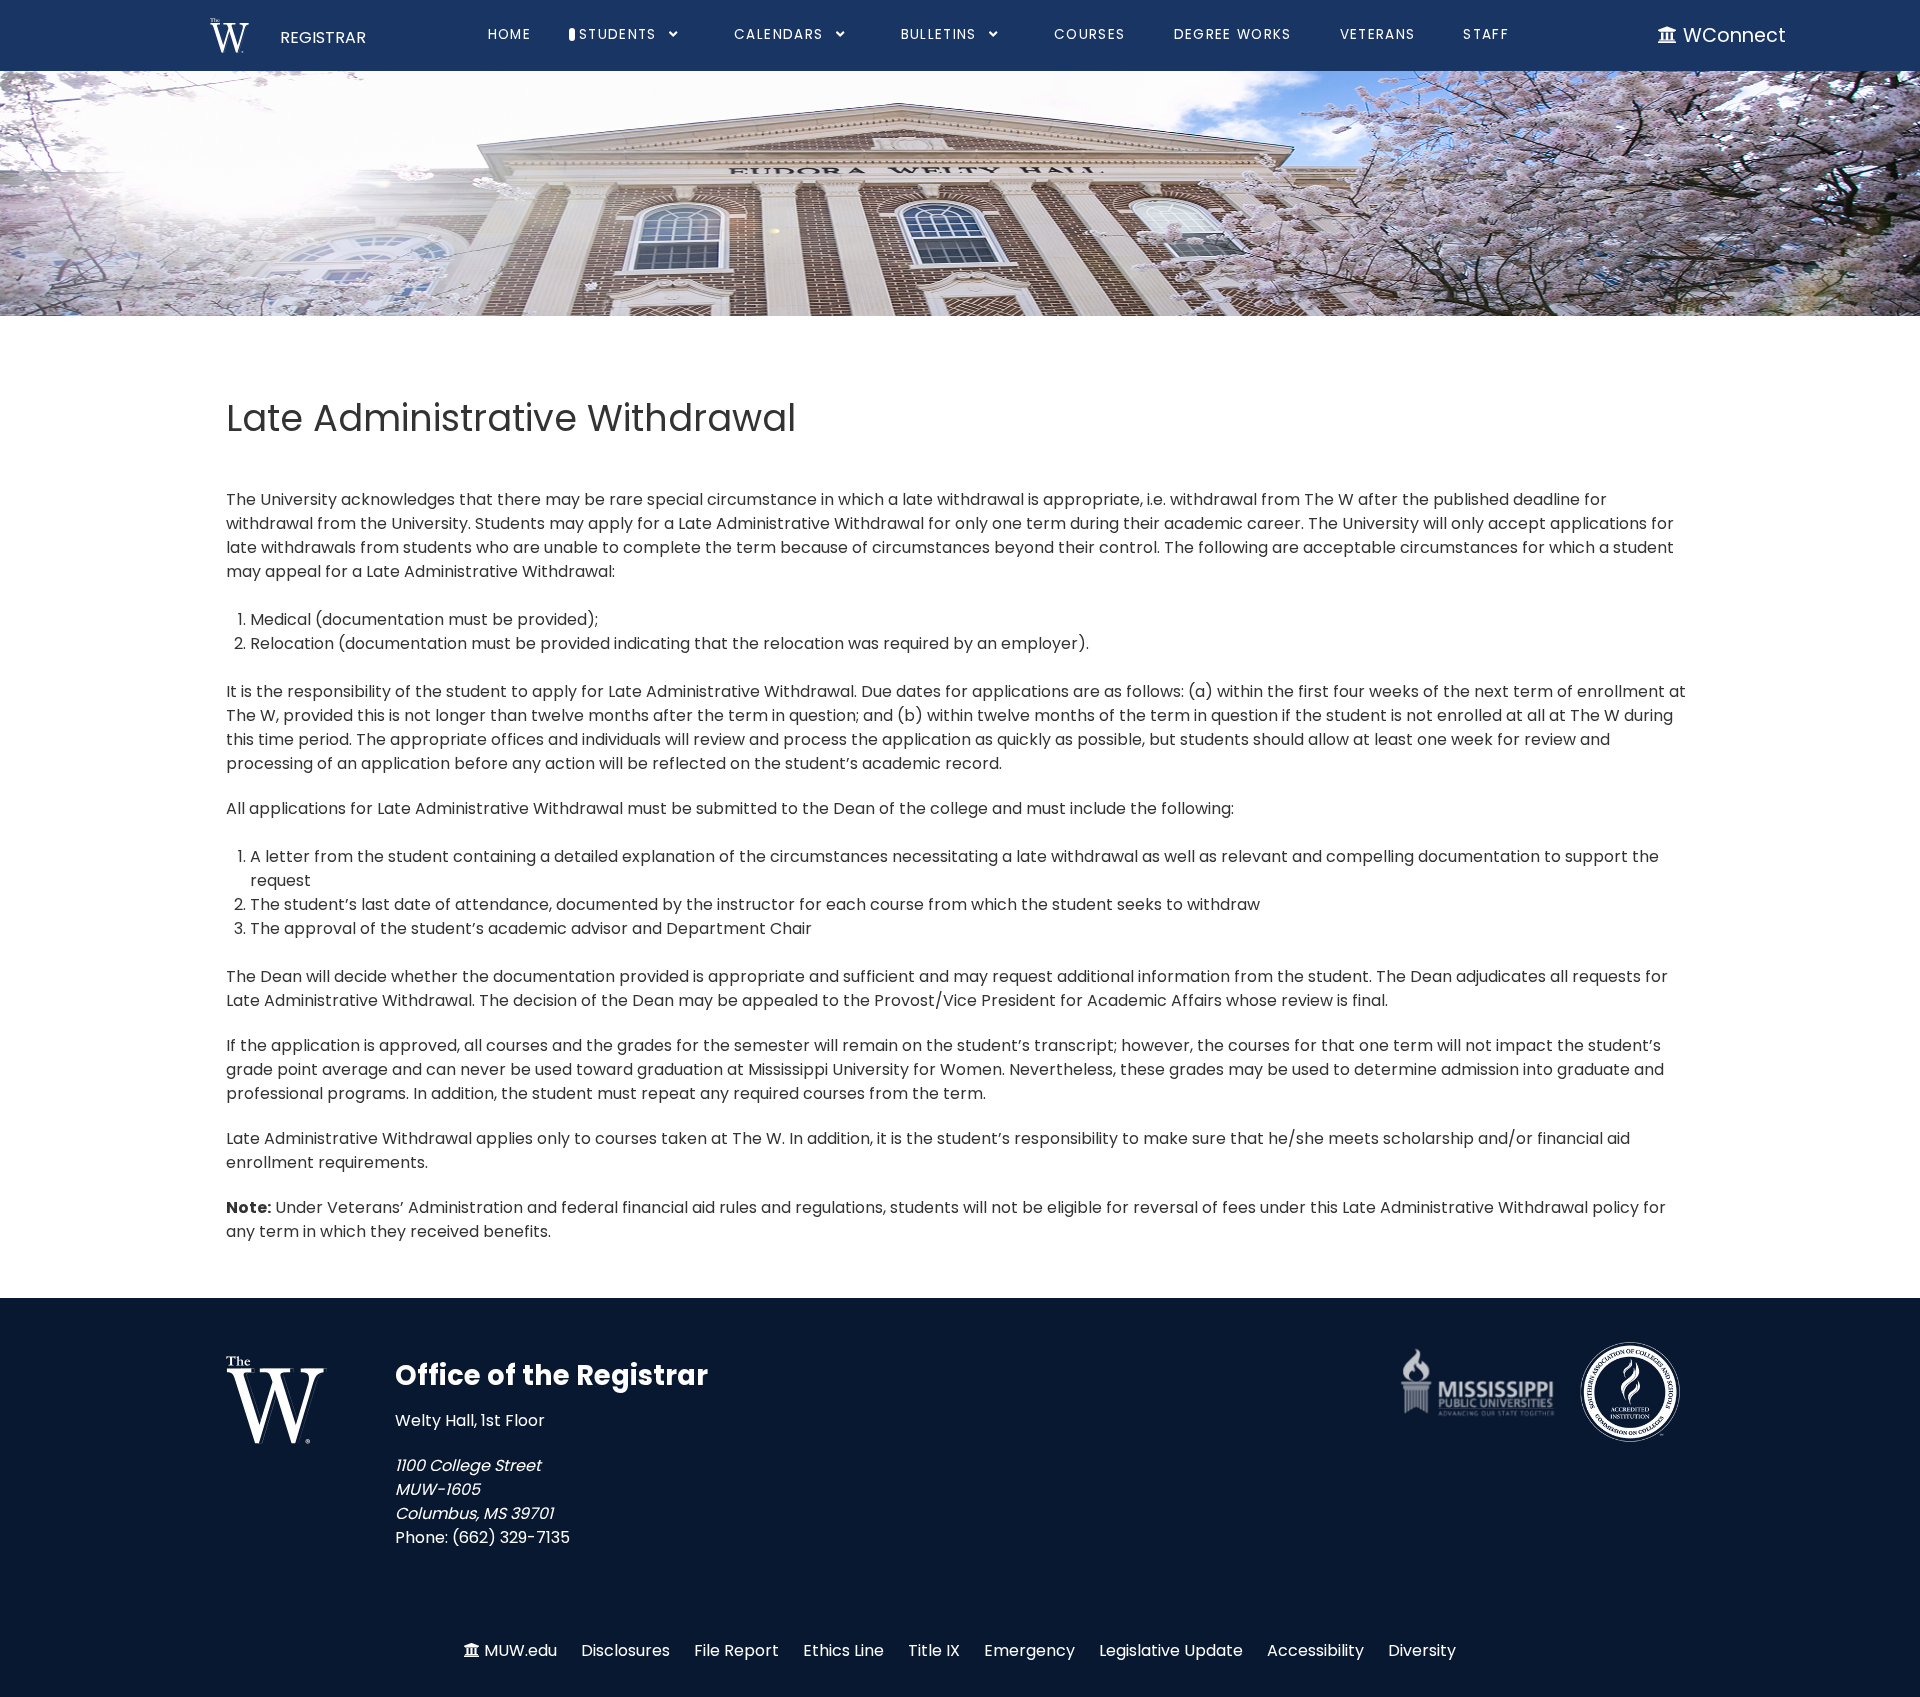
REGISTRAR (323, 37)
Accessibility (1315, 1650)
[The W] (276, 1400)
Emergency (1029, 1650)
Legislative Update (1171, 1650)
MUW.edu (520, 1650)
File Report (736, 1650)
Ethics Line (843, 1650)
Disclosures (625, 1650)
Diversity (1422, 1650)
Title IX (934, 1650)
